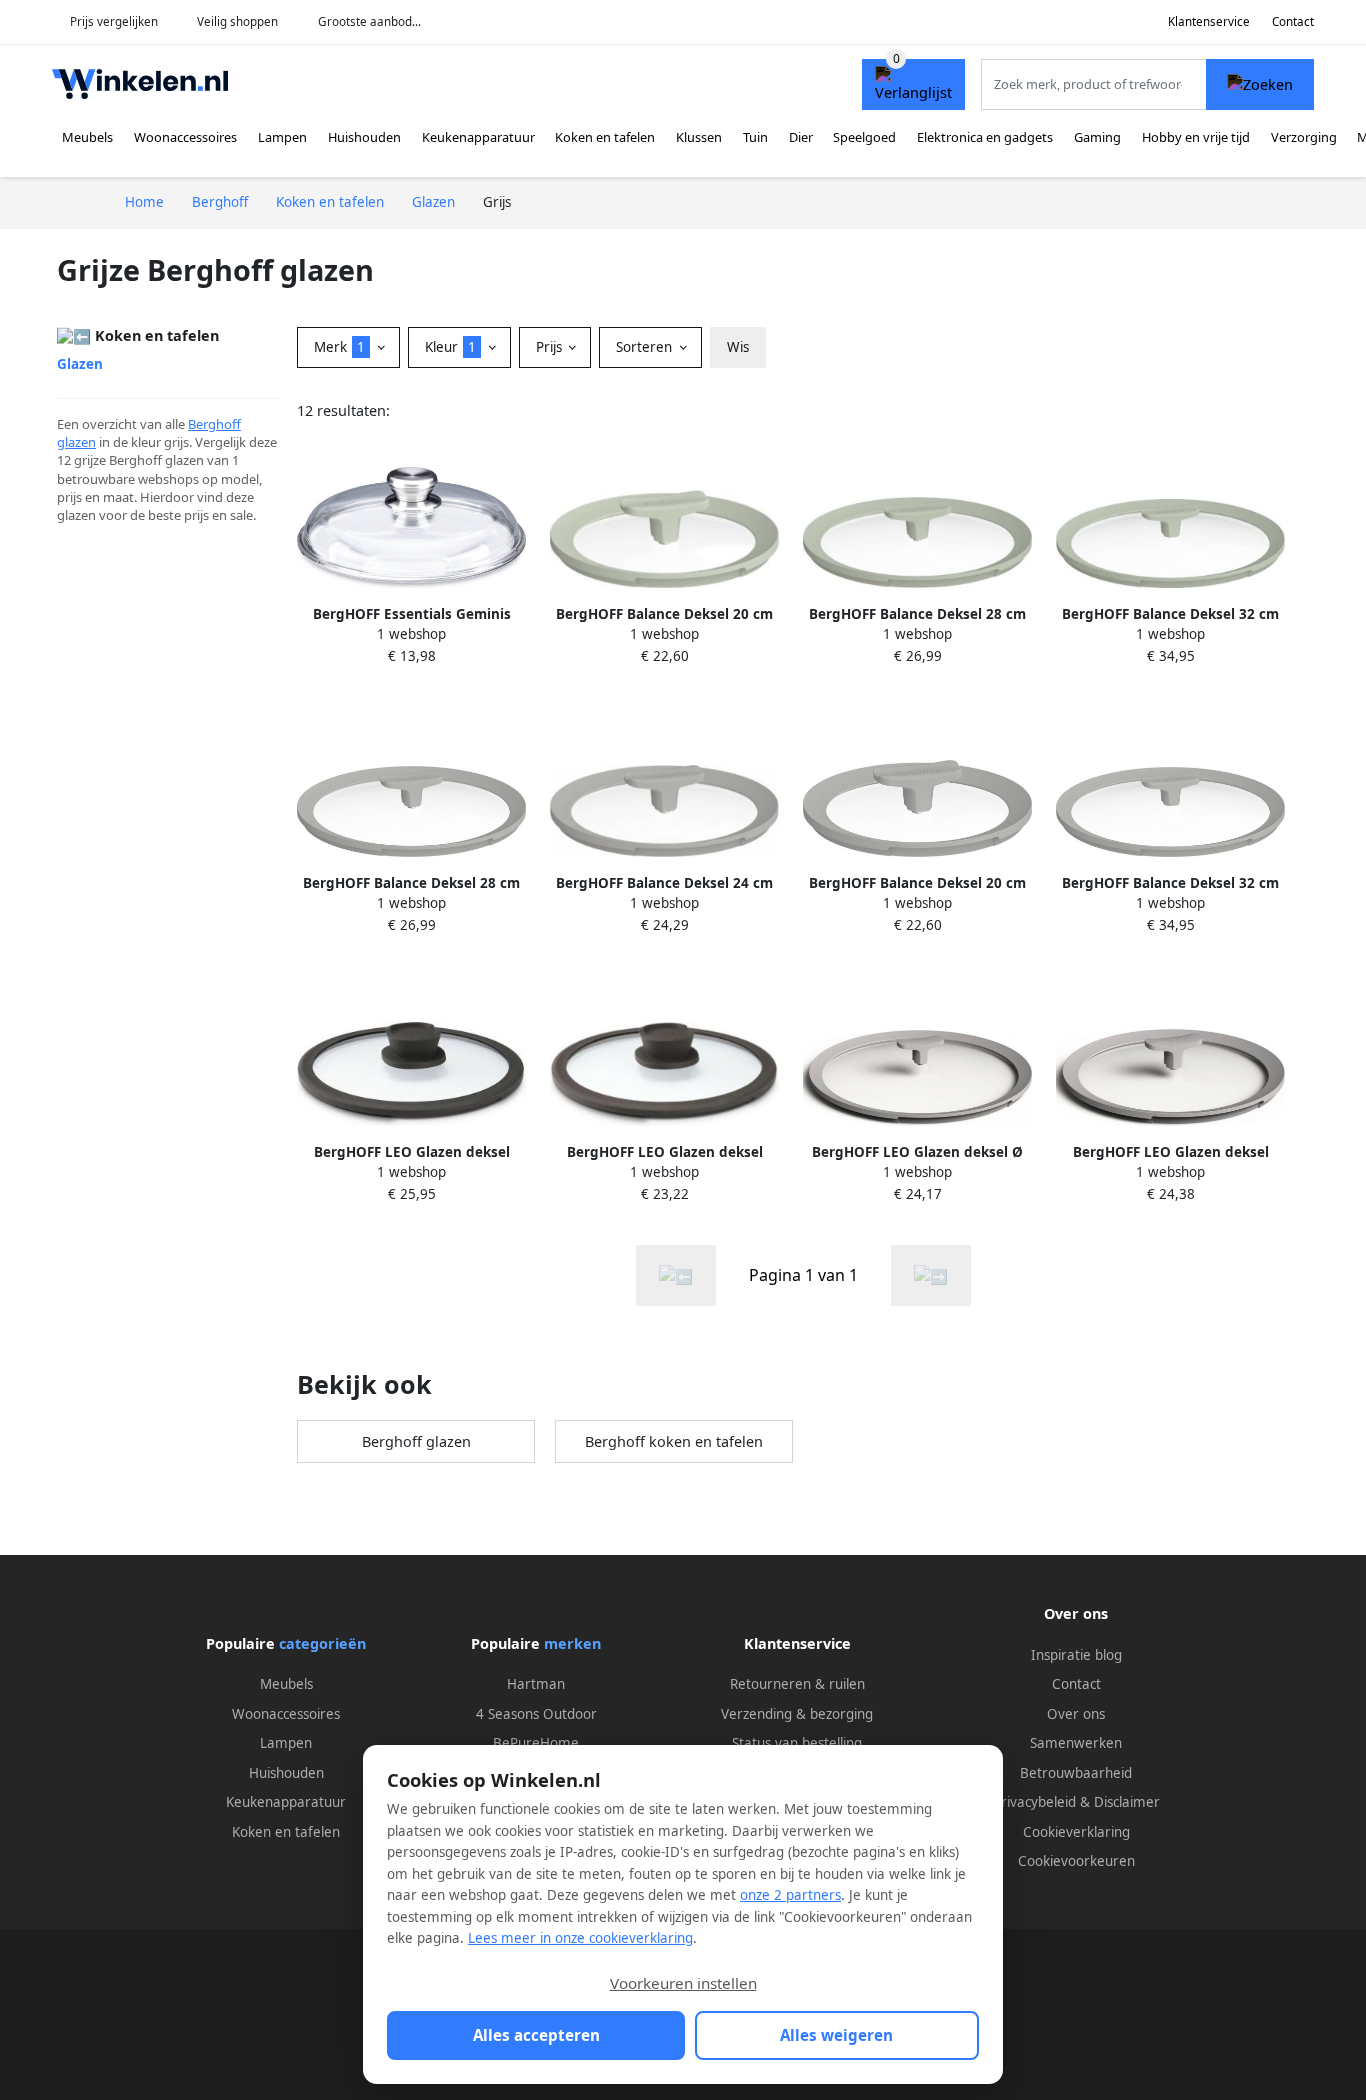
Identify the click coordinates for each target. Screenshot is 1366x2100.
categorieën (322, 1643)
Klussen (699, 137)
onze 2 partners (790, 1895)
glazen (76, 442)
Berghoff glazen (416, 1441)
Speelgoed (864, 137)
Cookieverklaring (1076, 1832)
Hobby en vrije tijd (1196, 137)
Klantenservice (1209, 21)
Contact (1293, 21)
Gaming (1097, 137)
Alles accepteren (536, 2035)
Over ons (1076, 1714)
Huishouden (364, 137)
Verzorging (1304, 137)
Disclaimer (1127, 1802)
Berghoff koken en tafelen (674, 1441)
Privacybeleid (1034, 1802)
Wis (738, 347)
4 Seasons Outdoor (536, 1714)
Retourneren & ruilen (797, 1684)
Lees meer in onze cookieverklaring (580, 1938)
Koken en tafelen (605, 137)
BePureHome (536, 1743)
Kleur (450, 347)
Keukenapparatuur (478, 137)
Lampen (282, 137)
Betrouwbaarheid (1076, 1773)
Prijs (551, 347)
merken (572, 1643)
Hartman (536, 1684)
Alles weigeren (836, 2035)
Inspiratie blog (1076, 1655)
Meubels (87, 137)
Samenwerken (1076, 1743)
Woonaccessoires (185, 137)
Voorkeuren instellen (683, 1983)
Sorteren (646, 347)
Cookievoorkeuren (1076, 1861)
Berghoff (214, 424)
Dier (801, 137)
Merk (339, 347)
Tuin (755, 137)
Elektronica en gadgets (985, 137)
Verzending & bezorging (797, 1714)
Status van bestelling (797, 1743)
